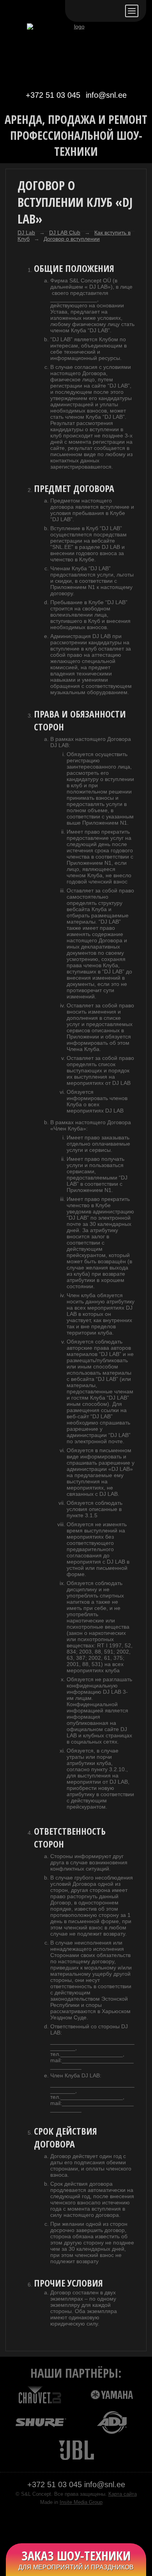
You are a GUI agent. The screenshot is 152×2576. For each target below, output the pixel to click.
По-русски (96, 11)
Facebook (68, 2523)
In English (114, 11)
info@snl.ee (106, 95)
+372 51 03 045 (53, 95)
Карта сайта (123, 2494)
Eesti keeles (78, 11)
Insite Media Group (81, 2502)
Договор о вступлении (72, 239)
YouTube (84, 2523)
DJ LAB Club (65, 233)
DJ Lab (26, 233)
